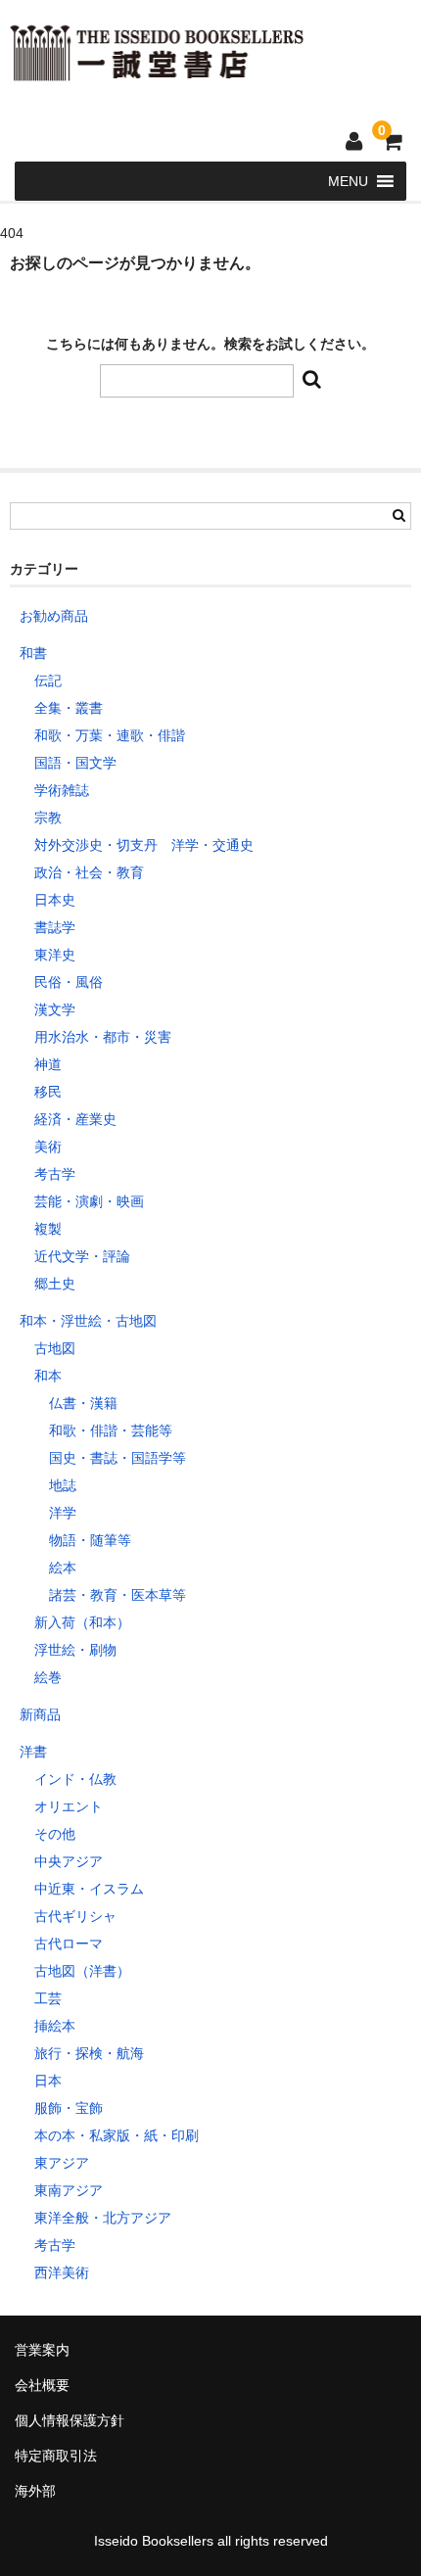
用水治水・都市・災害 (103, 1037)
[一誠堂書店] (157, 69)
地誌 (63, 1485)
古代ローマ (69, 1944)
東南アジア (69, 2190)
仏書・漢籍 (83, 1403)
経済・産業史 (75, 1119)
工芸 (48, 1998)
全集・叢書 (69, 708)
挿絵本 (55, 2026)
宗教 (48, 818)
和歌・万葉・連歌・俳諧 (110, 735)
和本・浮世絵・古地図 (88, 1321)
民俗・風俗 (69, 982)
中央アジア (69, 1861)
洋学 (63, 1513)
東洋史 (55, 955)
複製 (48, 1229)
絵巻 (48, 1677)
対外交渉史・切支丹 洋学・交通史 (144, 845)
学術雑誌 (62, 790)
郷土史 (55, 1284)
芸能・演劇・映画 (89, 1201)
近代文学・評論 (82, 1256)
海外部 (35, 2491)
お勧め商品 (54, 616)
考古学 (55, 1174)
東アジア (62, 2163)
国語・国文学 (75, 763)
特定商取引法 (56, 2456)
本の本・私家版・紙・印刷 (117, 2135)
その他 (55, 1834)
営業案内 (42, 2350)
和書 (33, 653)
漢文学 (55, 1009)
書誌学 (55, 927)
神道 (48, 1064)
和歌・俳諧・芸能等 (111, 1430)
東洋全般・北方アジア (103, 2218)
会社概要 (42, 2385)
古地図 (55, 1348)
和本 (48, 1376)
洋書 (33, 1752)
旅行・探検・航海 (89, 2053)
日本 (48, 2081)
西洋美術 (62, 2272)
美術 (48, 1147)
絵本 (63, 1568)
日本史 (55, 900)
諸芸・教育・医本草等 (117, 1595)
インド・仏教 (75, 1779)
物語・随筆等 (90, 1540)
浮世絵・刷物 (75, 1650)
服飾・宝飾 (69, 2108)
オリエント (69, 1806)
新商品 (40, 1714)
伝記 (48, 680)
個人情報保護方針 (70, 2420)
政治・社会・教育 (89, 872)
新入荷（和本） (82, 1622)
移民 (48, 1092)
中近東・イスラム (89, 1889)
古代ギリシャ (75, 1916)
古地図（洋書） (82, 1971)
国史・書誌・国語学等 (117, 1458)
